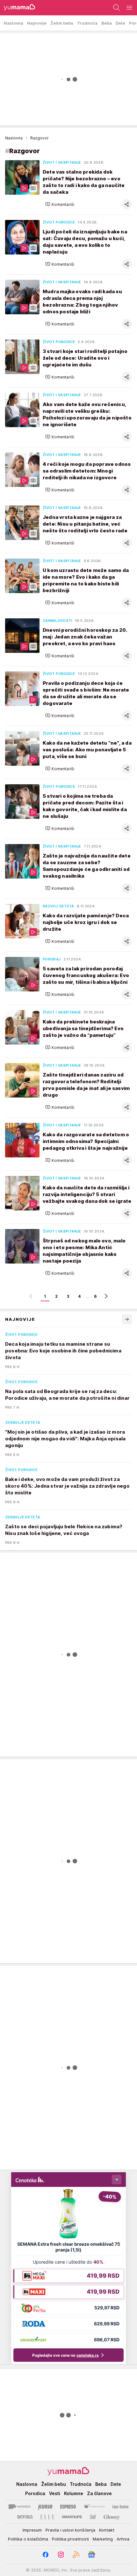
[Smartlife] (72, 2517)
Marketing (103, 2539)
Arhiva (123, 2539)
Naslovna (14, 138)
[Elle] (47, 2517)
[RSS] (76, 2555)
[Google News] (91, 2555)
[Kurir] (45, 2507)
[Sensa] (25, 2517)
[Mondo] (19, 2507)
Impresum (32, 2530)
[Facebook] (46, 2555)
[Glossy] (112, 2517)
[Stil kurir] (93, 2517)
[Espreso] (68, 2507)
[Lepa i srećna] (120, 2507)
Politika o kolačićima (28, 2539)
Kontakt (107, 2530)
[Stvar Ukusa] (94, 2507)
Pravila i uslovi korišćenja (70, 2530)
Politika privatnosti (70, 2539)
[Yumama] (18, 8)
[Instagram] (61, 2555)
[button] (60, 204)
